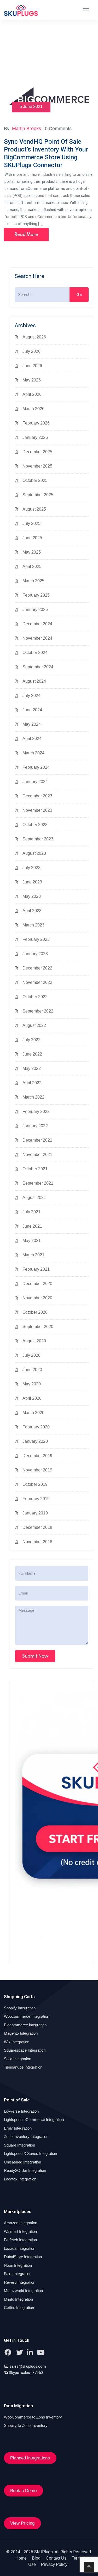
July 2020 (31, 1355)
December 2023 (37, 796)
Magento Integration (21, 2033)
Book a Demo (23, 2491)
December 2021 (37, 1140)
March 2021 (33, 1255)
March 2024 (33, 753)
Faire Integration (18, 2274)
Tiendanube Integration (23, 2067)
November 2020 (37, 1298)
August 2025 (34, 509)
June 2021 (32, 1226)
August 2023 (34, 853)
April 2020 (32, 1398)
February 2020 (36, 1427)
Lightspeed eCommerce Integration (34, 2120)
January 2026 (35, 437)
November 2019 (37, 1470)
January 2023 (35, 954)
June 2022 (32, 1054)
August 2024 (34, 681)
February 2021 (36, 1269)
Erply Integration (18, 2128)
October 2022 (35, 997)
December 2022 (37, 968)
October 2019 (35, 1484)
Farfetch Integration (20, 2240)
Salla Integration (18, 2059)
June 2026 (32, 366)
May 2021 (32, 1241)
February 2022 (36, 1111)
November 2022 (37, 982)
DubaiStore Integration (23, 2257)
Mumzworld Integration (23, 2291)
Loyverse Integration (21, 2111)
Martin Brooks (27, 129)
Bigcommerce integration (25, 2025)
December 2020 (37, 1284)
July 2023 (31, 868)
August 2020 (34, 1341)
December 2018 (37, 1527)
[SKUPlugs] (21, 10)
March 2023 (33, 925)
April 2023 (32, 911)
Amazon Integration (21, 2223)
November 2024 (37, 638)
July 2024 (31, 696)
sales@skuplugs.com (28, 2366)
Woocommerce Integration (27, 2016)
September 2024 (38, 667)
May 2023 (32, 896)
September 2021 (38, 1183)
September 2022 (38, 1011)
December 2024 (37, 624)
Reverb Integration (20, 2282)
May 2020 (32, 1384)
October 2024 (35, 653)
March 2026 (33, 409)
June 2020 (32, 1370)
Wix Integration (17, 2042)
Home (21, 2558)
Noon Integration (18, 2265)
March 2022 (33, 1097)
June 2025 (32, 538)
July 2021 (31, 1212)
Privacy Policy (54, 2564)
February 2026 (36, 423)
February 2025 (36, 595)
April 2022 (32, 1083)
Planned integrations (30, 2458)
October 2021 (35, 1169)
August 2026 (34, 337)
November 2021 (37, 1154)
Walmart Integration (20, 2231)
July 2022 (31, 1040)
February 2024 (36, 767)
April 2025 (32, 566)
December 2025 (37, 452)
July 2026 (31, 351)
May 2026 (32, 380)
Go (79, 295)
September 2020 (38, 1327)
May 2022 (32, 1068)
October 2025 (35, 480)
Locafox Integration (20, 2179)
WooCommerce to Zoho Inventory (33, 2417)
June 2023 (32, 882)
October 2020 (35, 1312)
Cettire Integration (19, 2308)
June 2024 (32, 710)
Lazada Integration (20, 2248)
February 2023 (36, 939)
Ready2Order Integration (25, 2170)
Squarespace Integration (25, 2050)
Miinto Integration (18, 2299)
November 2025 (37, 466)
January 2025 (35, 610)
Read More (26, 234)
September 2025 (38, 495)
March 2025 (33, 581)
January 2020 (35, 1441)
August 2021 (34, 1198)
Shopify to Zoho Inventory (26, 2425)
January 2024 (35, 782)
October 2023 (35, 825)
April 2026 (32, 394)
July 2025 (31, 523)
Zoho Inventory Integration (26, 2136)
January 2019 (35, 1513)
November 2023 (37, 810)
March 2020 (33, 1413)
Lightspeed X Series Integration (30, 2153)
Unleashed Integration (22, 2162)
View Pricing (22, 2523)
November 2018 (37, 1542)
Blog (36, 2558)
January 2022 (35, 1126)
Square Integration (19, 2145)
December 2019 (37, 1456)
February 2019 (36, 1499)
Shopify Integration (20, 2008)
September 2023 (38, 839)
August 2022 (34, 1025)
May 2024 (32, 724)
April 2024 (32, 739)
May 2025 (32, 552)
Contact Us (56, 2558)
